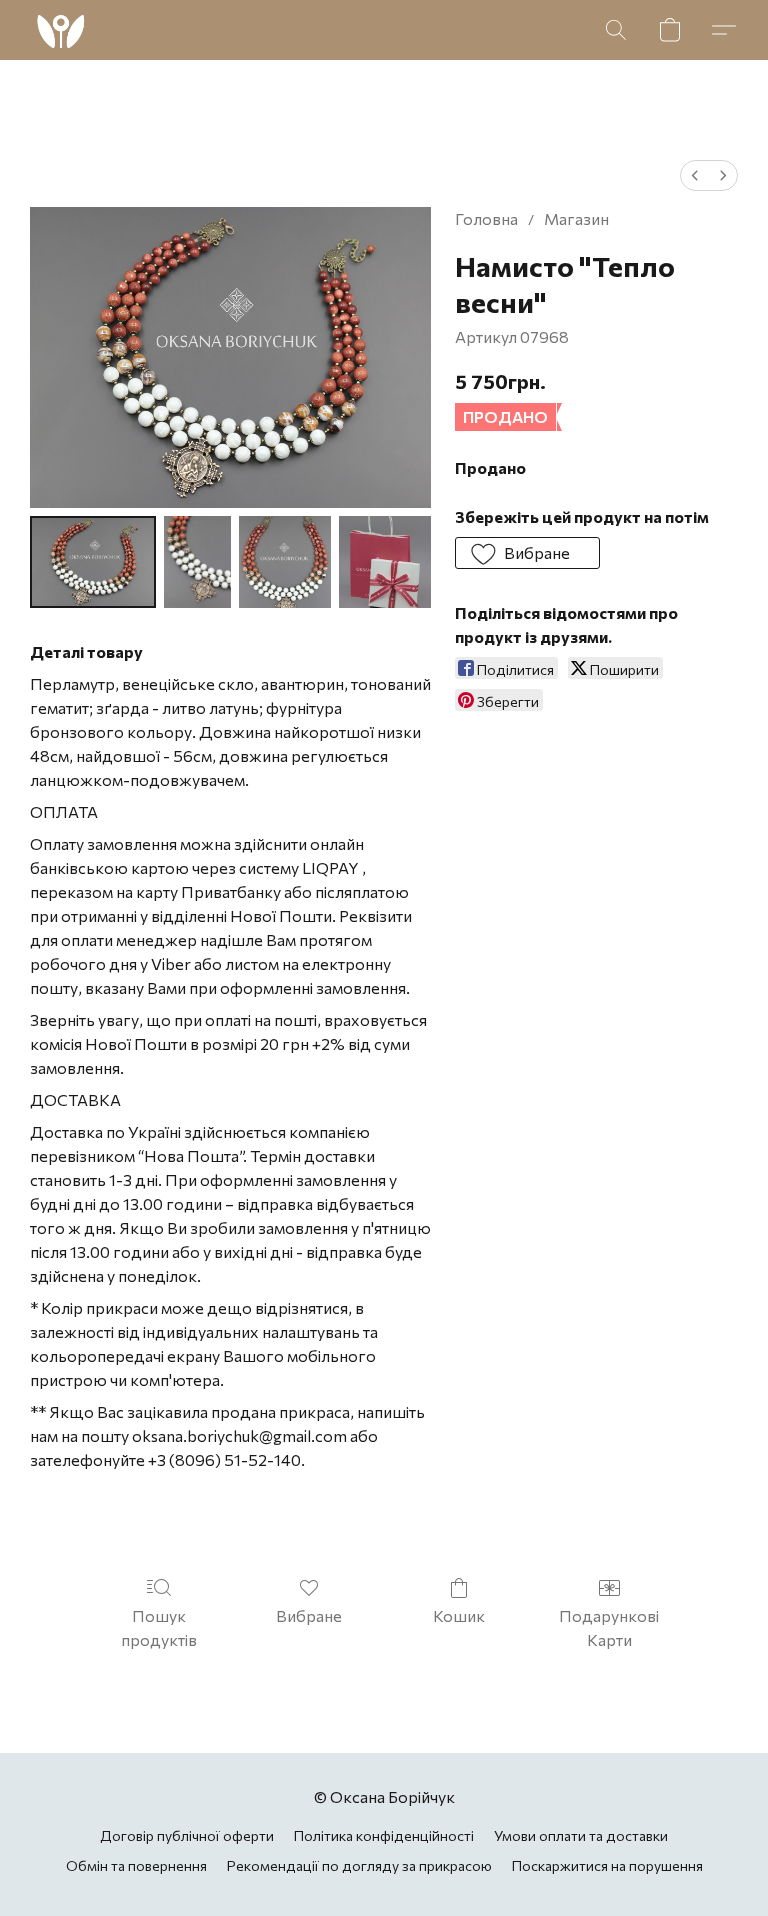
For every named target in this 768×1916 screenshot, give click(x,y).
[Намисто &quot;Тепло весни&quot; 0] (93, 562)
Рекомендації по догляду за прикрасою (359, 1865)
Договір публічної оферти (187, 1835)
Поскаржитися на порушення (607, 1865)
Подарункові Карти (609, 1627)
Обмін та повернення (136, 1865)
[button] (60, 30)
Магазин (576, 218)
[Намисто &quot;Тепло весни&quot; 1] (197, 562)
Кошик (459, 1615)
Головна (486, 218)
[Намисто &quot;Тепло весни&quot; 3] (385, 562)
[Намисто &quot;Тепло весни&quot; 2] (285, 562)
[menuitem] (695, 175)
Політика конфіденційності (384, 1835)
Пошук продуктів (159, 1627)
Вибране (309, 1615)
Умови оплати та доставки (581, 1835)
